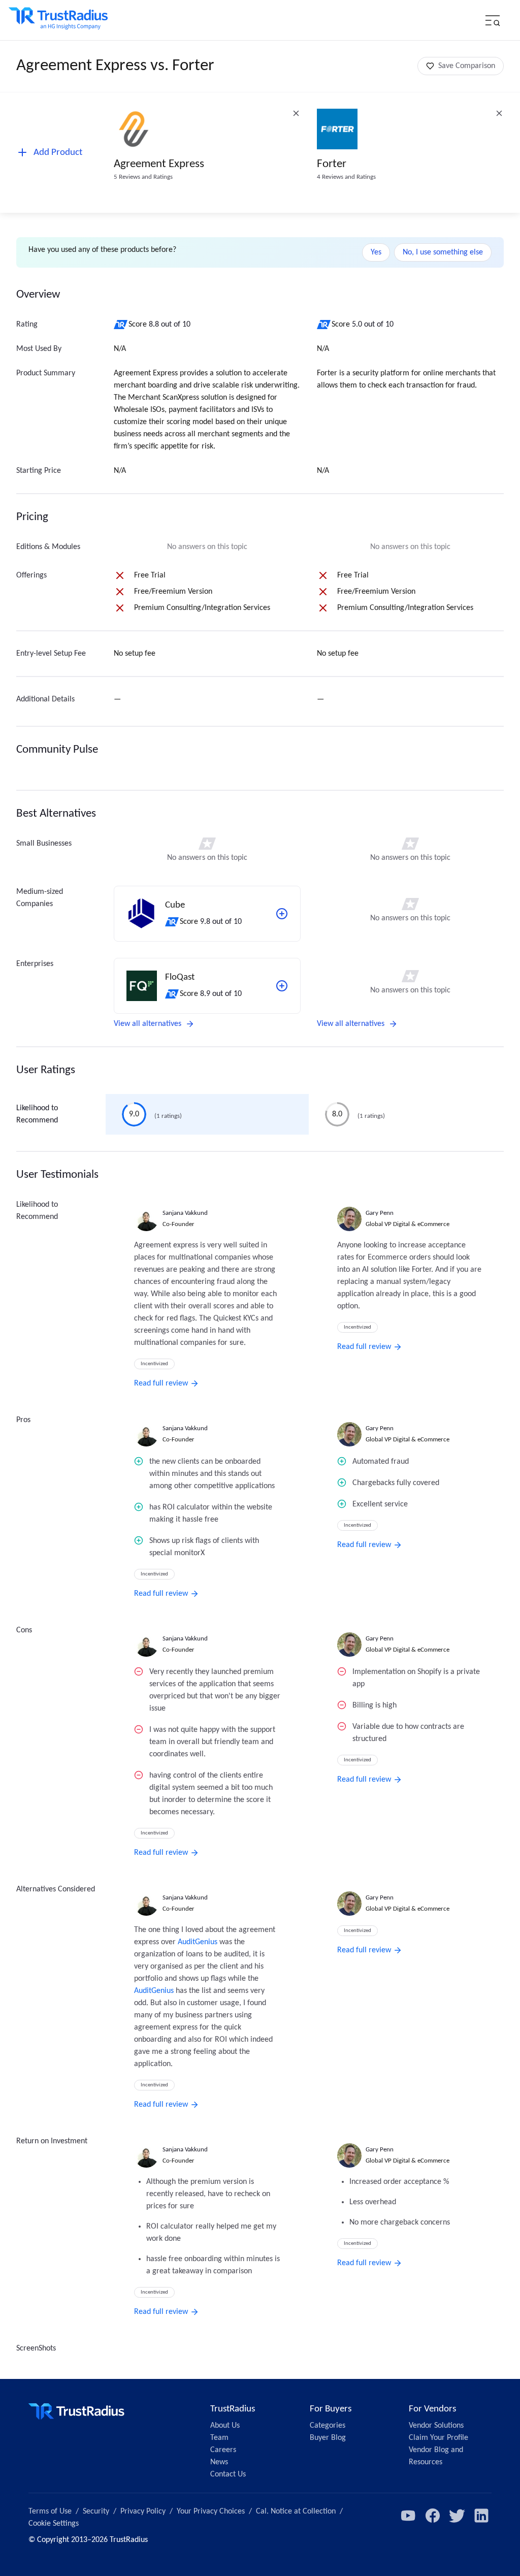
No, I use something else (443, 252)
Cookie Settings (54, 2524)
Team (219, 2438)
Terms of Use (50, 2511)
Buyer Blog (328, 2438)
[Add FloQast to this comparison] (282, 986)
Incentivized (154, 1364)
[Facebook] (433, 2516)
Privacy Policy (143, 2511)
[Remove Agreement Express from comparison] (296, 113)
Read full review (161, 1383)
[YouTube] (408, 2516)
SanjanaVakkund (185, 1213)
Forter (332, 164)
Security (96, 2511)
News (219, 2462)
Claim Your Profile (438, 2438)
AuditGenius (198, 1942)
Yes (376, 252)
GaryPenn (380, 1213)
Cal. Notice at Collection (296, 2511)
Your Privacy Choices (211, 2511)
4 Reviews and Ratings (346, 177)
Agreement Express (159, 164)
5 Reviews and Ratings (143, 177)
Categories (328, 2426)
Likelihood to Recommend (37, 1114)
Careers (223, 2450)
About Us (225, 2426)
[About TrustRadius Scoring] (121, 325)
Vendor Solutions (436, 2426)
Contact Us (228, 2474)
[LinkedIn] (481, 2516)
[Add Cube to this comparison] (282, 914)
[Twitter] (457, 2516)
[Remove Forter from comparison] (499, 113)
